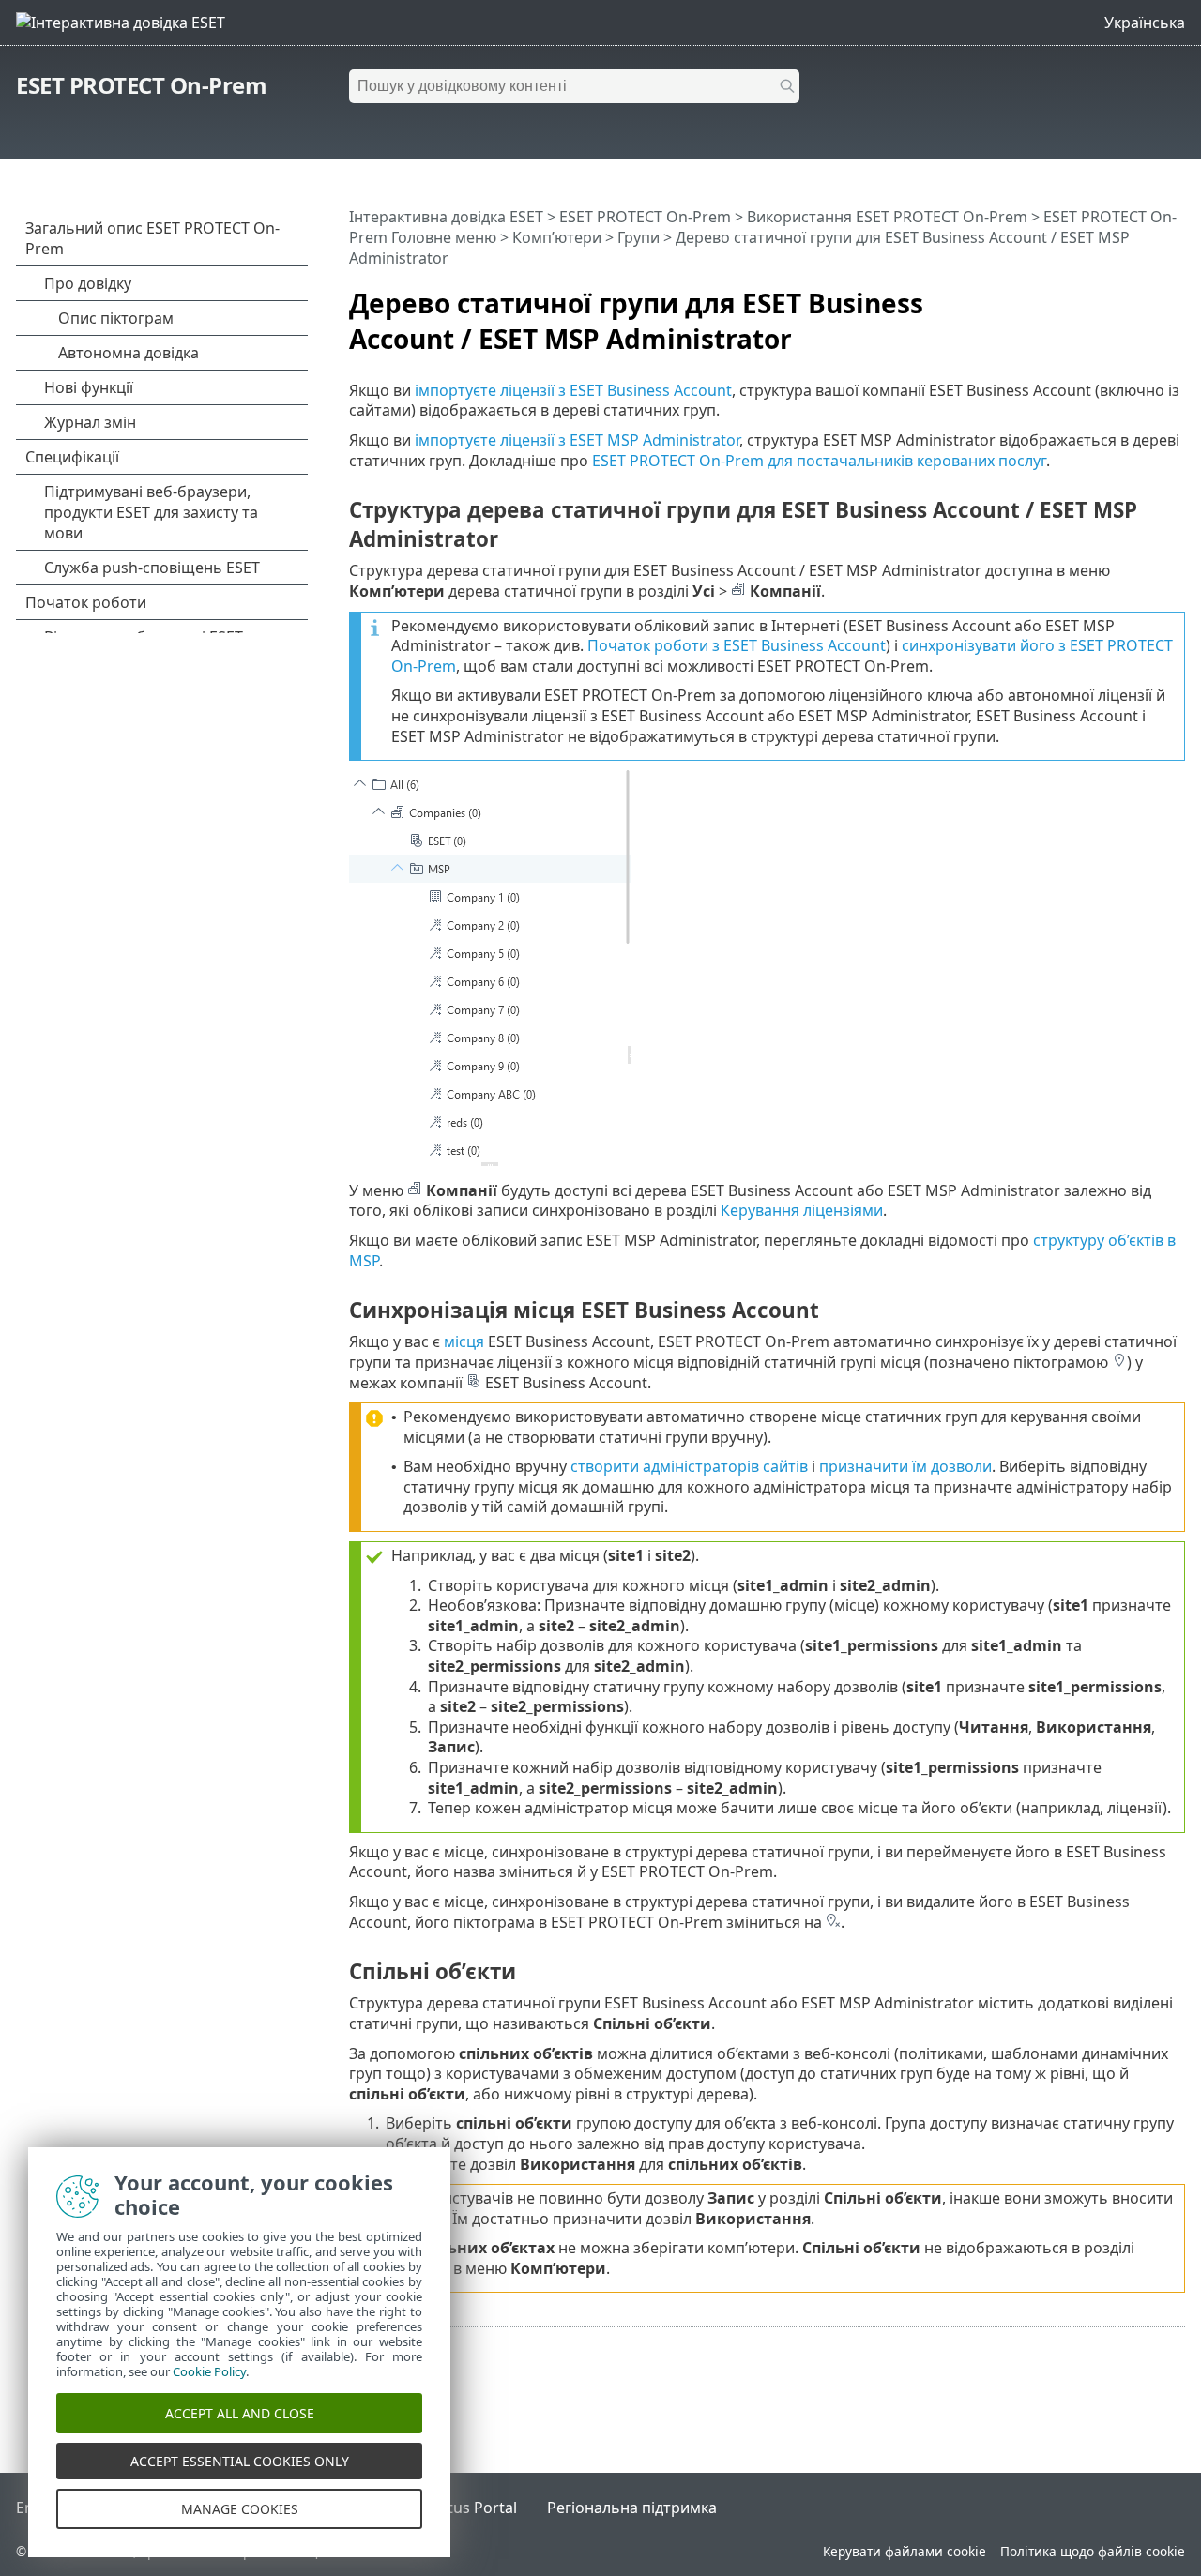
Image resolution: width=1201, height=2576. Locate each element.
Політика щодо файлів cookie (1093, 2551)
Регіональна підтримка (632, 2508)
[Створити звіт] (1175, 295)
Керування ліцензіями (802, 1210)
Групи (639, 237)
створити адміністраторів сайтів (689, 1466)
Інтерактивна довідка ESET (446, 217)
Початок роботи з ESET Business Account (737, 645)
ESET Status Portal (452, 2508)
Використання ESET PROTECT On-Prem (887, 217)
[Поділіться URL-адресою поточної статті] (1118, 295)
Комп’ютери (557, 237)
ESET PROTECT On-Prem (141, 85)
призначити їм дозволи (905, 1466)
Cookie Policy (209, 2371)
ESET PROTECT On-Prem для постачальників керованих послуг (819, 461)
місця (464, 1341)
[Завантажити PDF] (1147, 295)
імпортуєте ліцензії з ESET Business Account (573, 390)
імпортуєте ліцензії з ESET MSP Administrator (577, 440)
